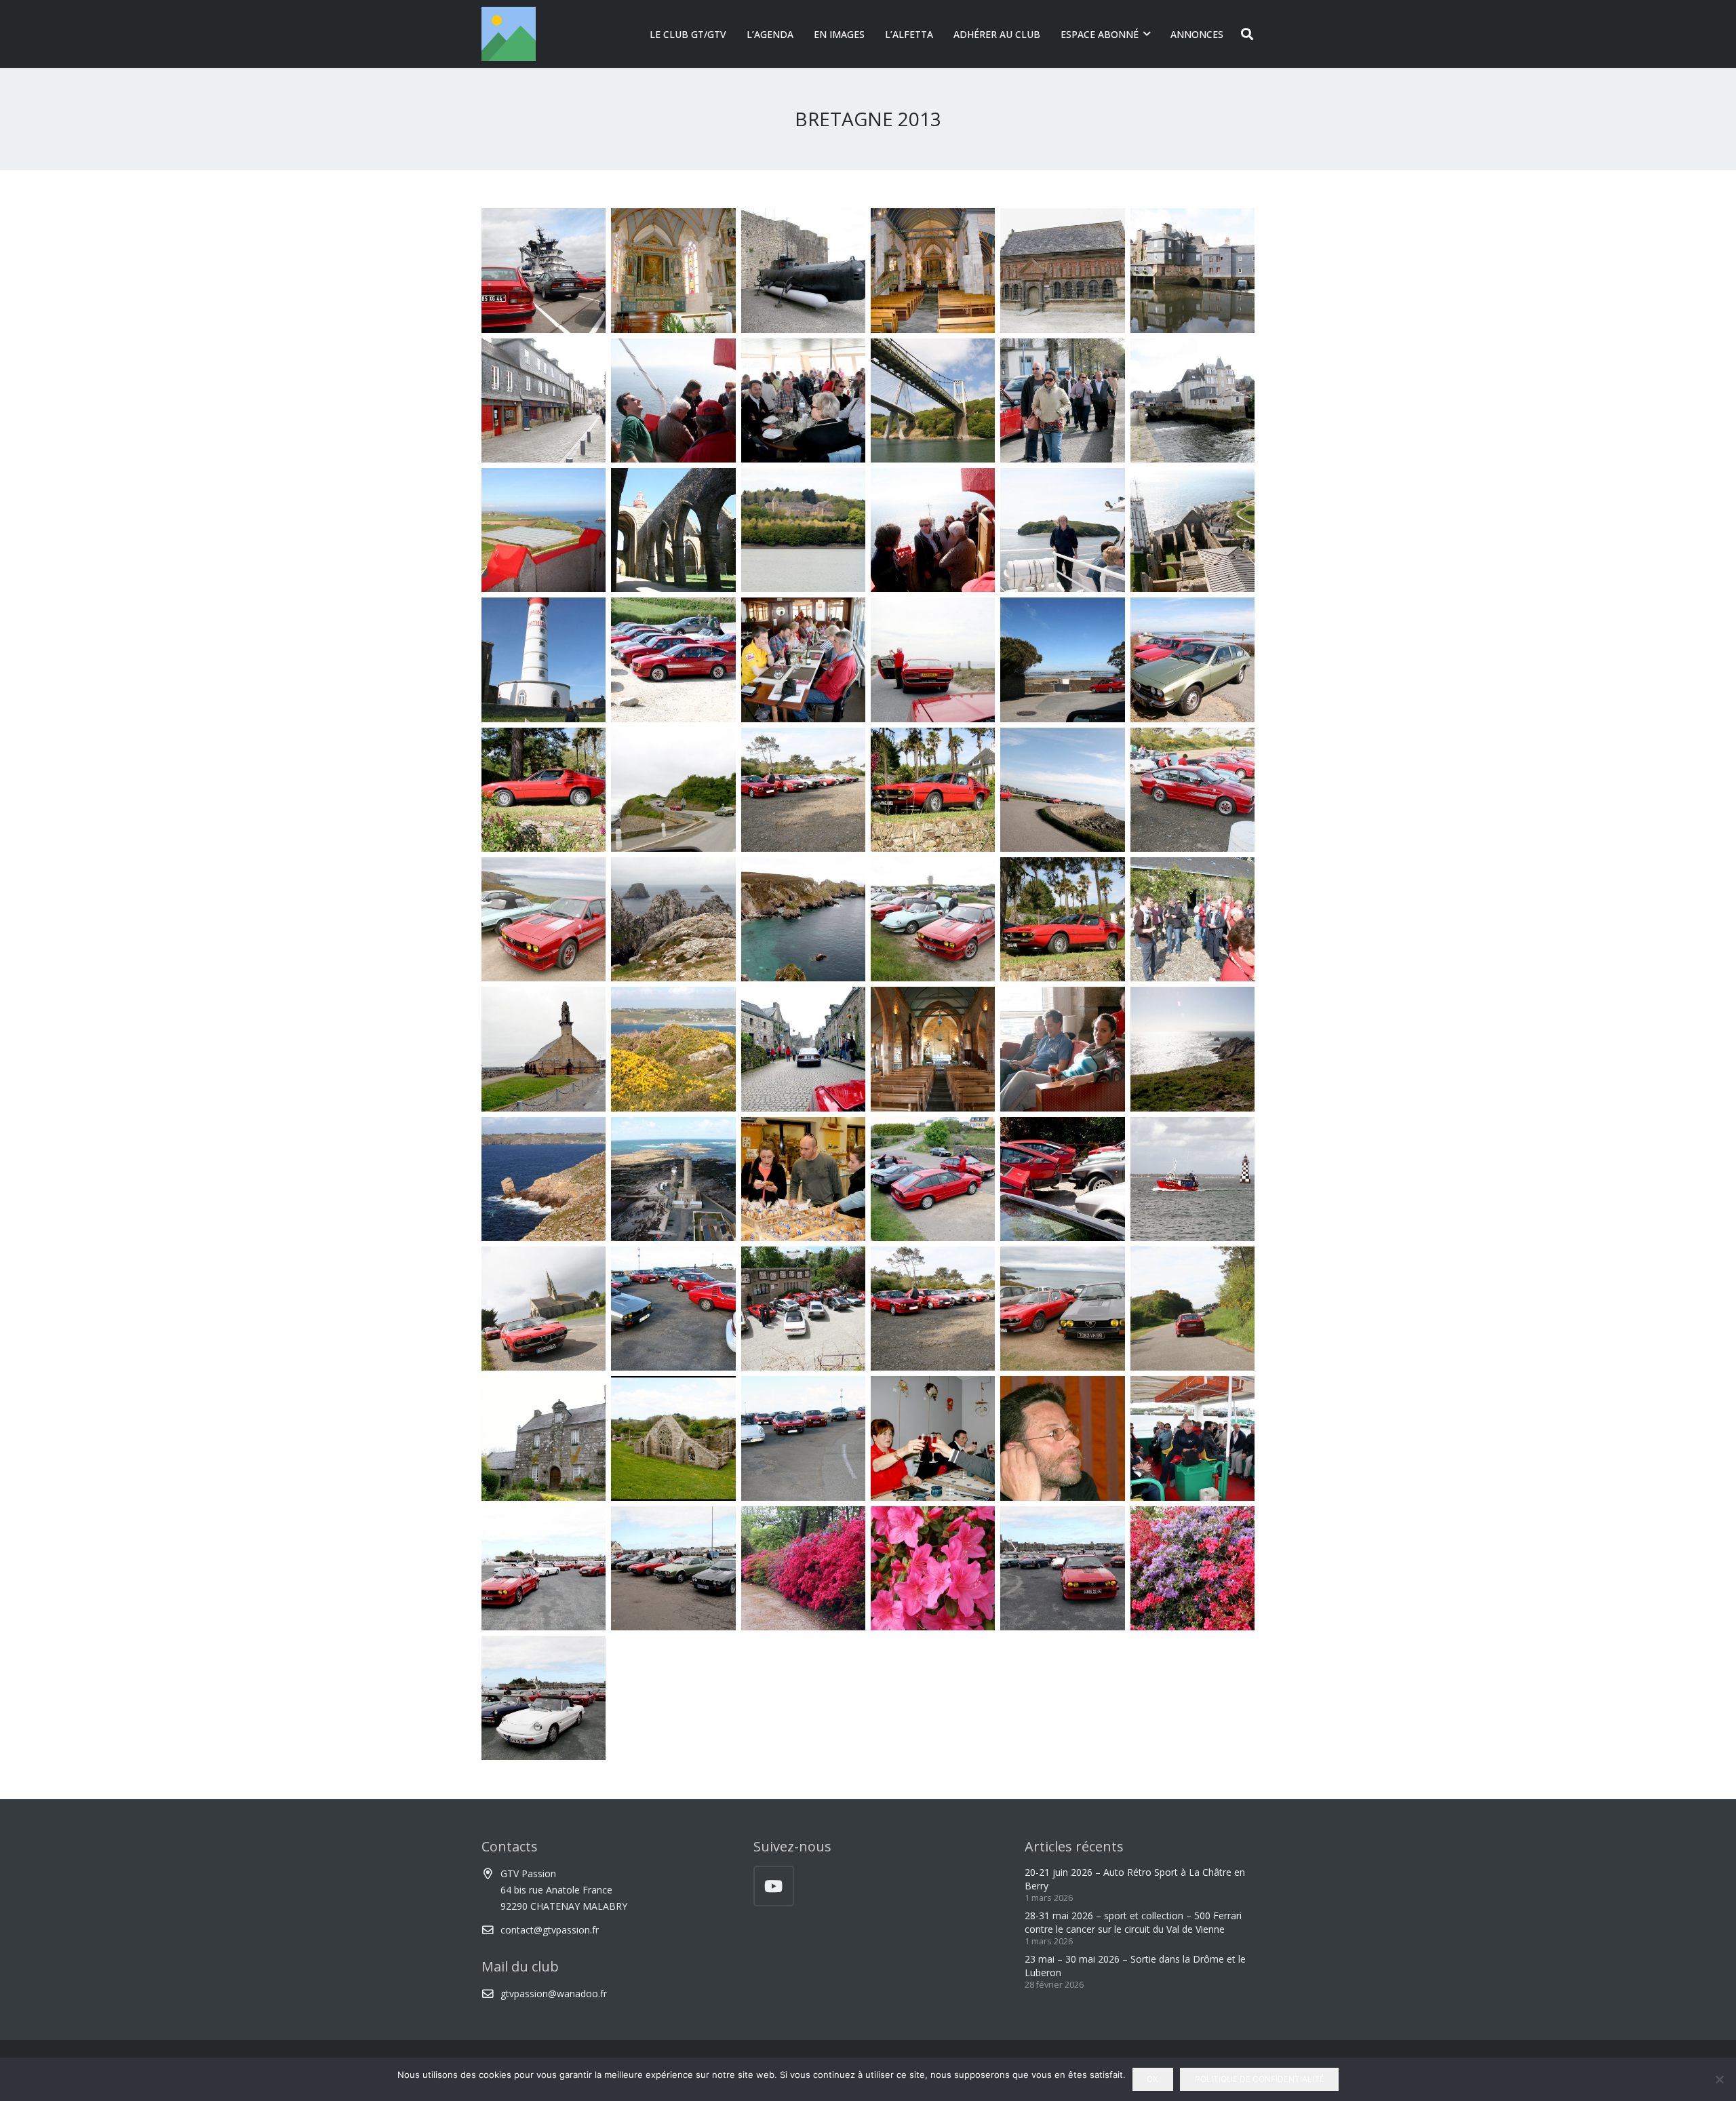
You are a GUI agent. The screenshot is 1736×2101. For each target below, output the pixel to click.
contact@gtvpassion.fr (550, 1930)
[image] (544, 270)
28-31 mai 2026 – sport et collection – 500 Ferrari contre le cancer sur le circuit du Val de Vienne (1133, 1922)
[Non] (1719, 2079)
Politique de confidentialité (1260, 2079)
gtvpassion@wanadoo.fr (554, 1994)
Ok (1152, 2079)
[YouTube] (774, 1886)
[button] (1147, 34)
